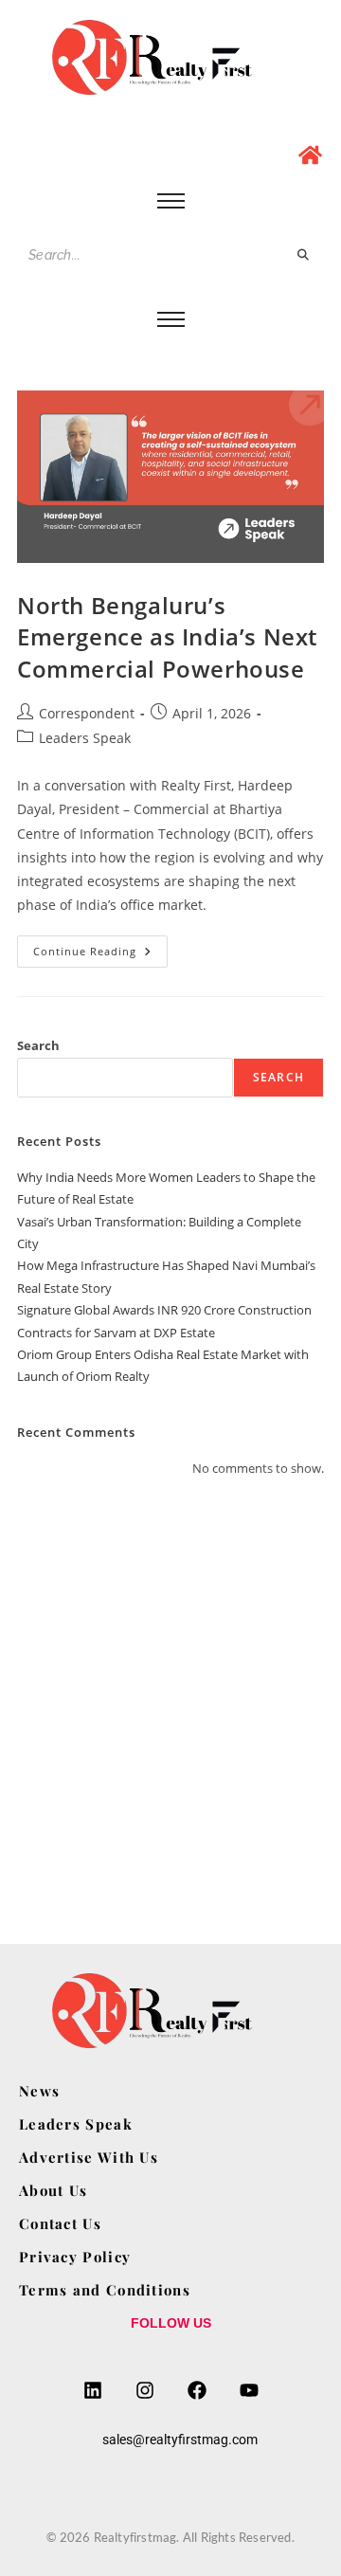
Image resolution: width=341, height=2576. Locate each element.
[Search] (304, 255)
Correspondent (87, 713)
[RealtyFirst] (170, 57)
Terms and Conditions (105, 2290)
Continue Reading (100, 947)
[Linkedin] (93, 2390)
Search (38, 1045)
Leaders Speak (85, 738)
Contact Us (60, 2223)
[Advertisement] (170, 1688)
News (39, 2091)
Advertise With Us (89, 2157)
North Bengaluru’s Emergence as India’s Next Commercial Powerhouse (167, 637)
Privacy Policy (75, 2257)
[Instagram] (145, 2390)
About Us (53, 2190)
